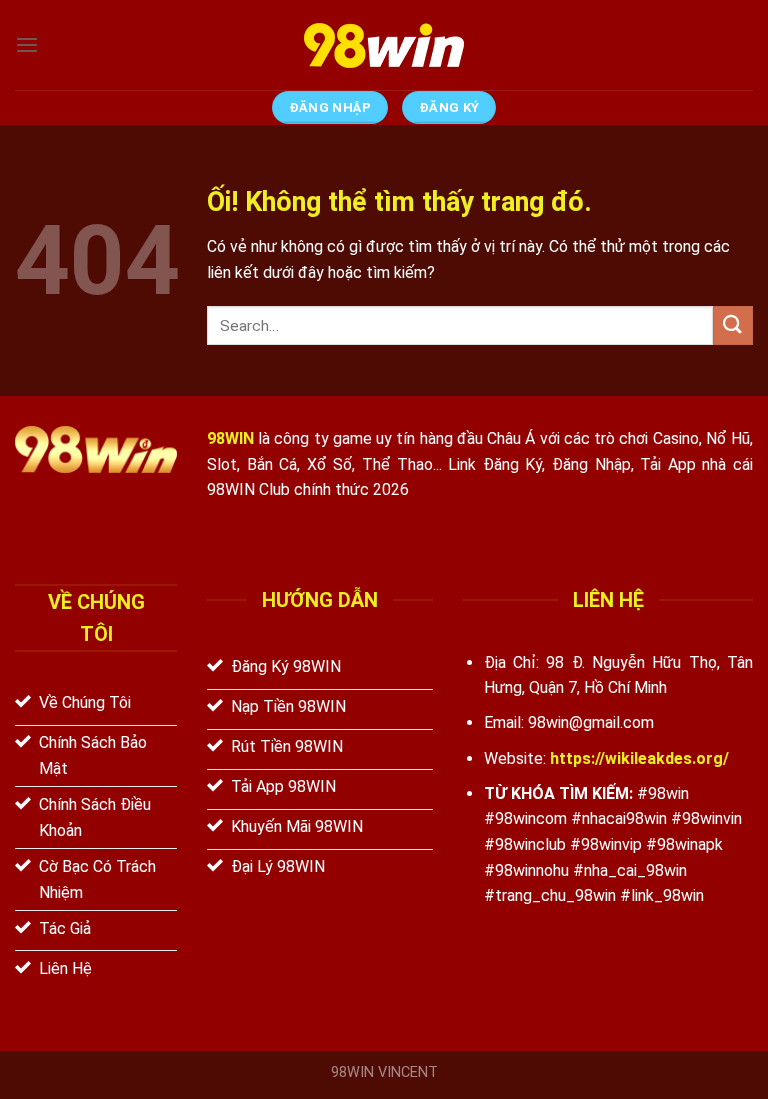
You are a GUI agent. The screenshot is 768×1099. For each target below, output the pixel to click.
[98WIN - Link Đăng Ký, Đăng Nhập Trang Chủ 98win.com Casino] (384, 45)
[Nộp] (733, 325)
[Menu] (27, 44)
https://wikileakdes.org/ (639, 758)
